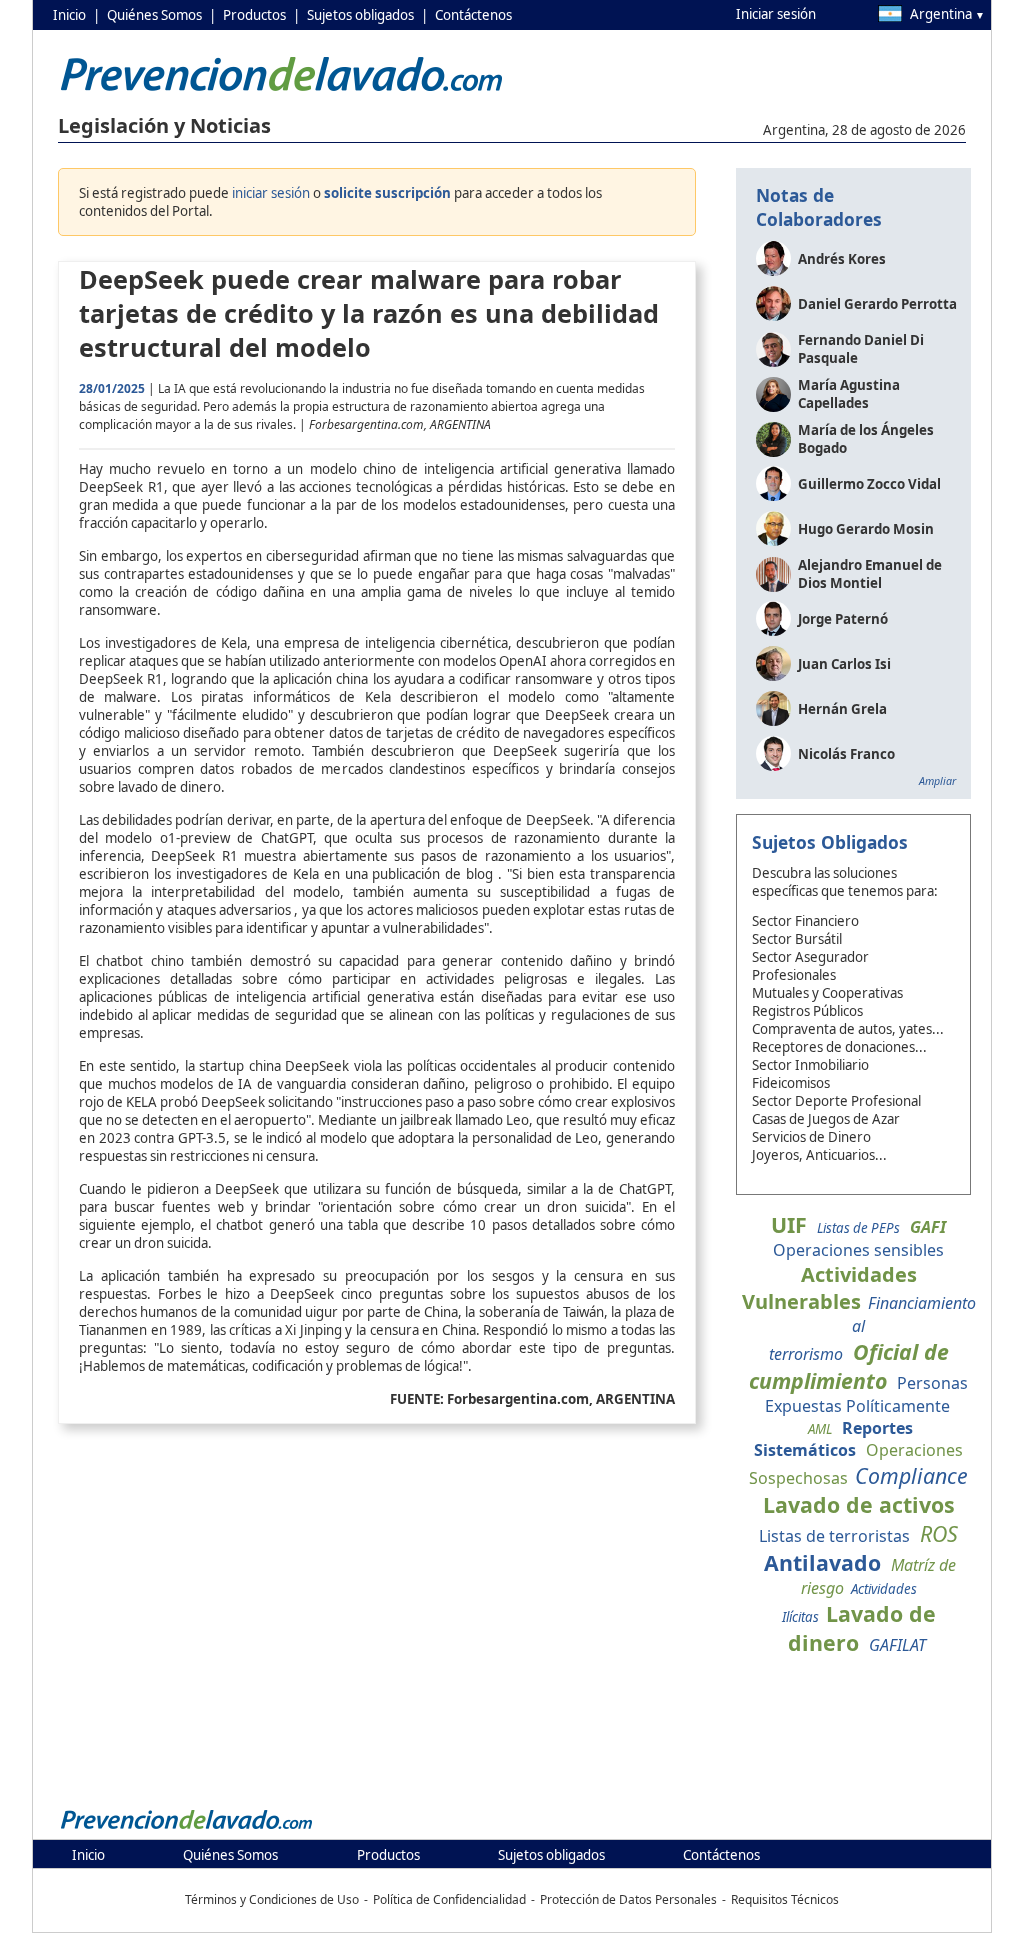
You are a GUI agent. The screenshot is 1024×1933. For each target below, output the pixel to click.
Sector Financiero (805, 921)
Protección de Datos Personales (628, 1899)
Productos (254, 15)
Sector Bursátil (797, 939)
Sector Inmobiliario (810, 1065)
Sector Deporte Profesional (836, 1101)
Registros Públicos (807, 1011)
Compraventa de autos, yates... (848, 1029)
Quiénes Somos (154, 15)
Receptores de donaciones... (839, 1047)
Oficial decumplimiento (849, 1366)
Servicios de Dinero (811, 1137)
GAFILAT (897, 1645)
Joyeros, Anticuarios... (819, 1155)
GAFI (928, 1227)
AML (820, 1429)
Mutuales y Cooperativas (827, 993)
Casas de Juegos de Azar (826, 1119)
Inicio (69, 15)
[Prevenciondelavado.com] (187, 1828)
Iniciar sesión (776, 14)
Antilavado (822, 1562)
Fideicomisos (791, 1083)
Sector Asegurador (810, 957)
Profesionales (794, 975)
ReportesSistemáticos (833, 1439)
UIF (789, 1224)
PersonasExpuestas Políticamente (867, 1394)
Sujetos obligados (360, 15)
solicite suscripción (387, 193)
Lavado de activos (859, 1504)
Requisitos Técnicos (785, 1899)
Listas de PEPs (858, 1228)
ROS (939, 1533)
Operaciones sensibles (858, 1250)
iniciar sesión (271, 193)
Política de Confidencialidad (449, 1899)
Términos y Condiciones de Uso (272, 1899)
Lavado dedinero (862, 1628)
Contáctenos (473, 15)
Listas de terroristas (834, 1536)
